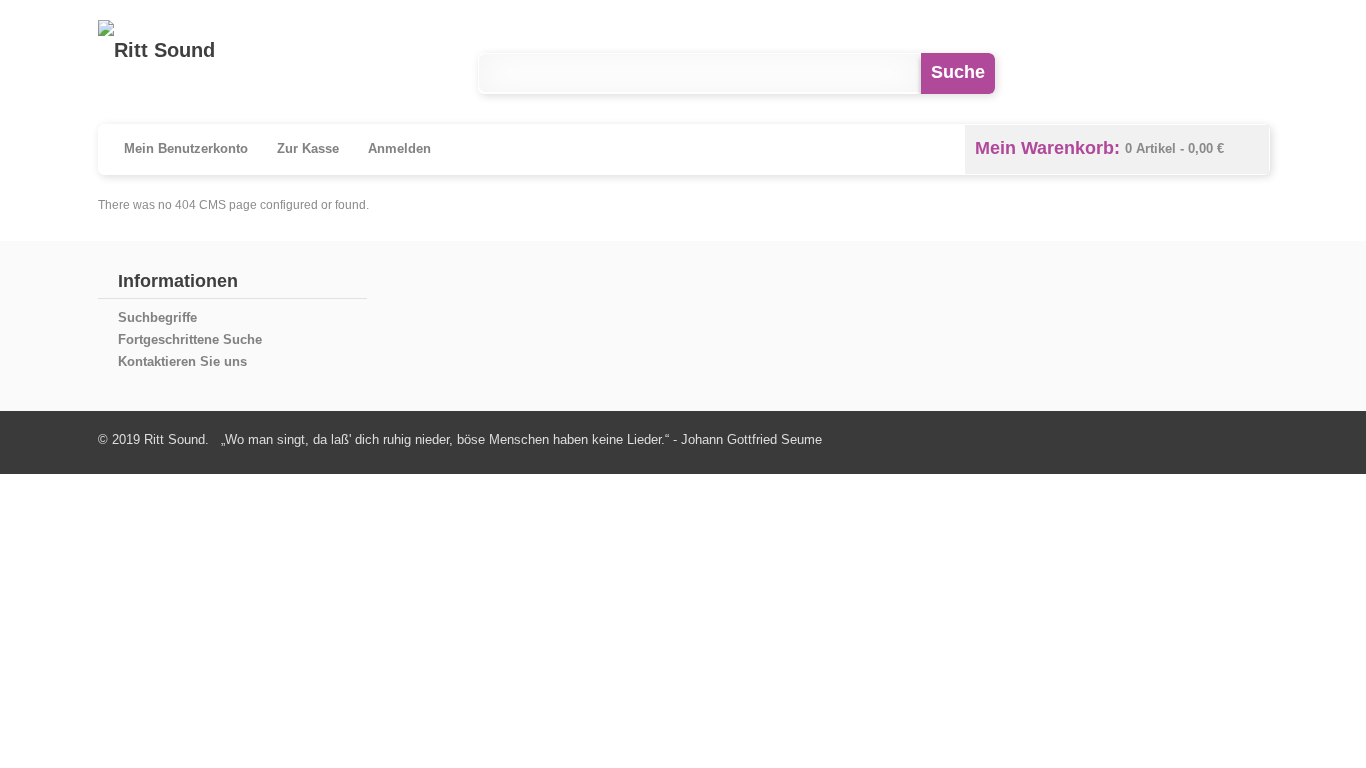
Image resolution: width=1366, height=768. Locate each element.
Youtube (1165, 73)
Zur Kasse (308, 148)
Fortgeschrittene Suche (190, 339)
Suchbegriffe (157, 317)
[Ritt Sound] (156, 50)
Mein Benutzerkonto (186, 148)
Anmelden (399, 148)
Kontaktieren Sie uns (182, 361)
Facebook (1083, 73)
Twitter (1247, 73)
